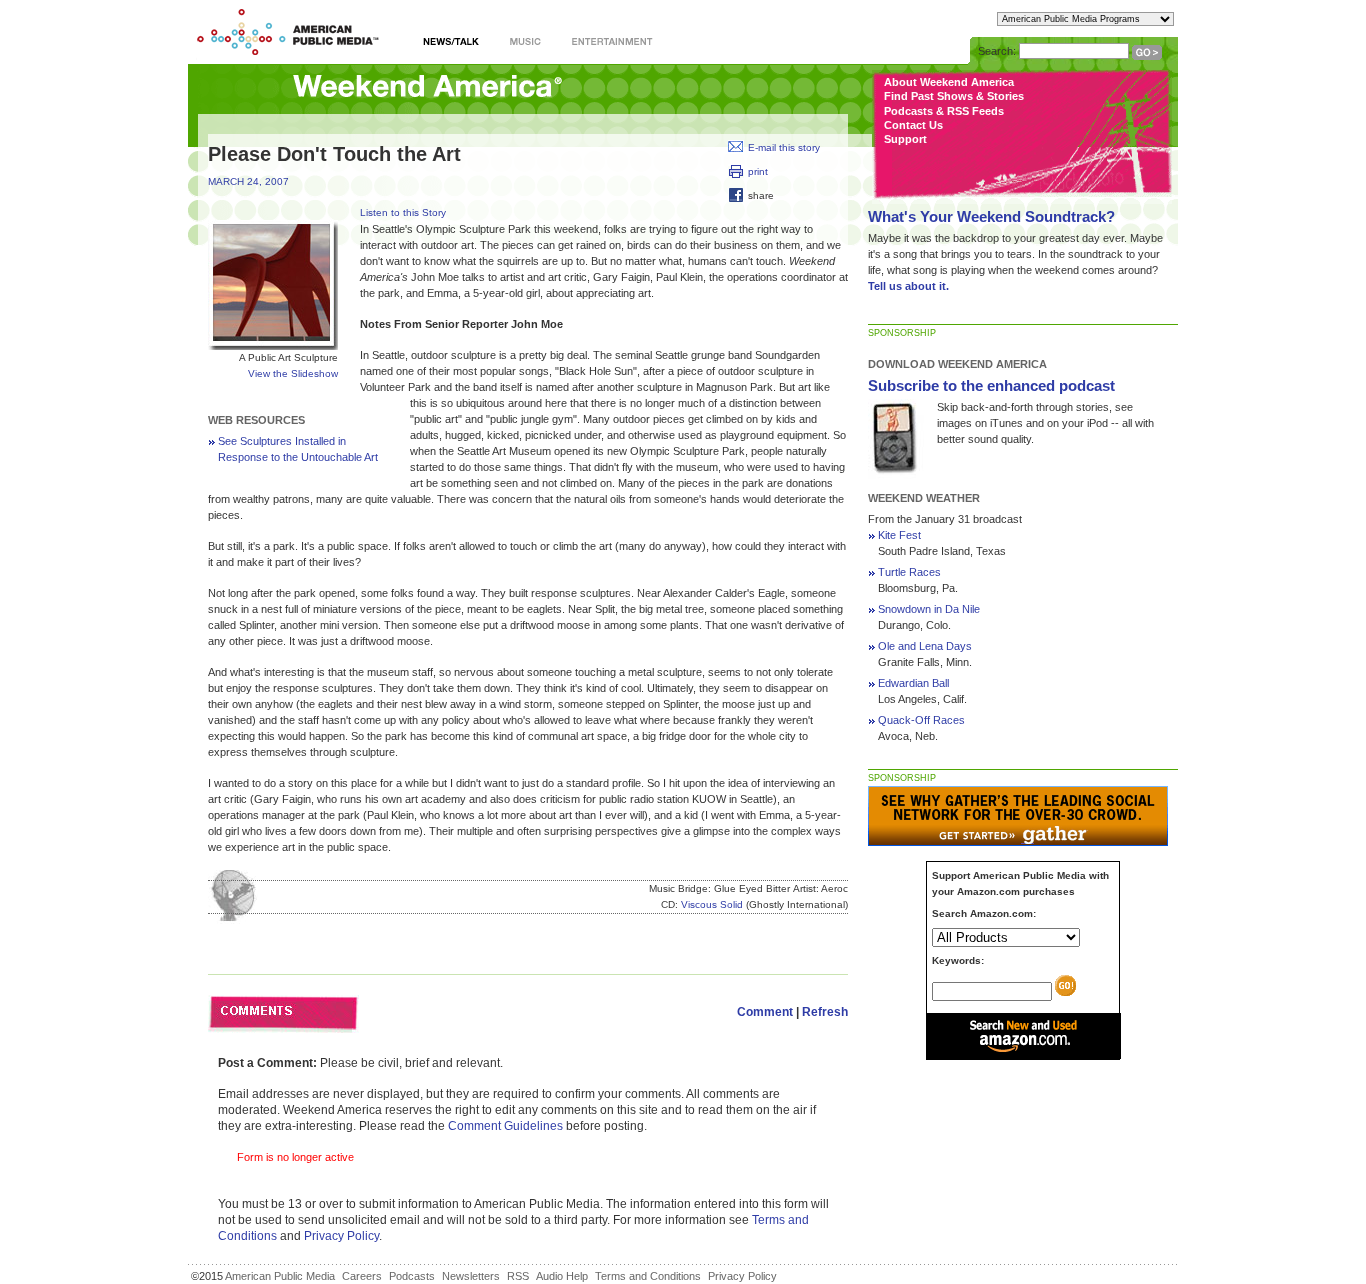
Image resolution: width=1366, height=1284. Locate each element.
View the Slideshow (293, 373)
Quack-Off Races (921, 720)
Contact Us (913, 125)
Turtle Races (909, 572)
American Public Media (280, 1276)
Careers (362, 1276)
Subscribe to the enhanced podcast (991, 385)
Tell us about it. (908, 286)
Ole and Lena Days (925, 646)
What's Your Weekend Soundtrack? (991, 216)
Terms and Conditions (648, 1276)
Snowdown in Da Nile (929, 609)
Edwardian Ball (913, 683)
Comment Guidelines (505, 1126)
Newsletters (471, 1276)
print (758, 171)
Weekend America (427, 87)
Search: (997, 51)
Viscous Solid (712, 904)
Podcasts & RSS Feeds (944, 111)
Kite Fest (899, 535)
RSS (518, 1276)
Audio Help (562, 1276)
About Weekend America (949, 82)
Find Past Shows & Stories (954, 96)
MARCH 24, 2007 (248, 181)
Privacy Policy (341, 1236)
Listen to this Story (403, 212)
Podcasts (412, 1276)
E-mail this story (784, 147)
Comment (765, 1012)
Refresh (825, 1012)
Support (905, 139)
